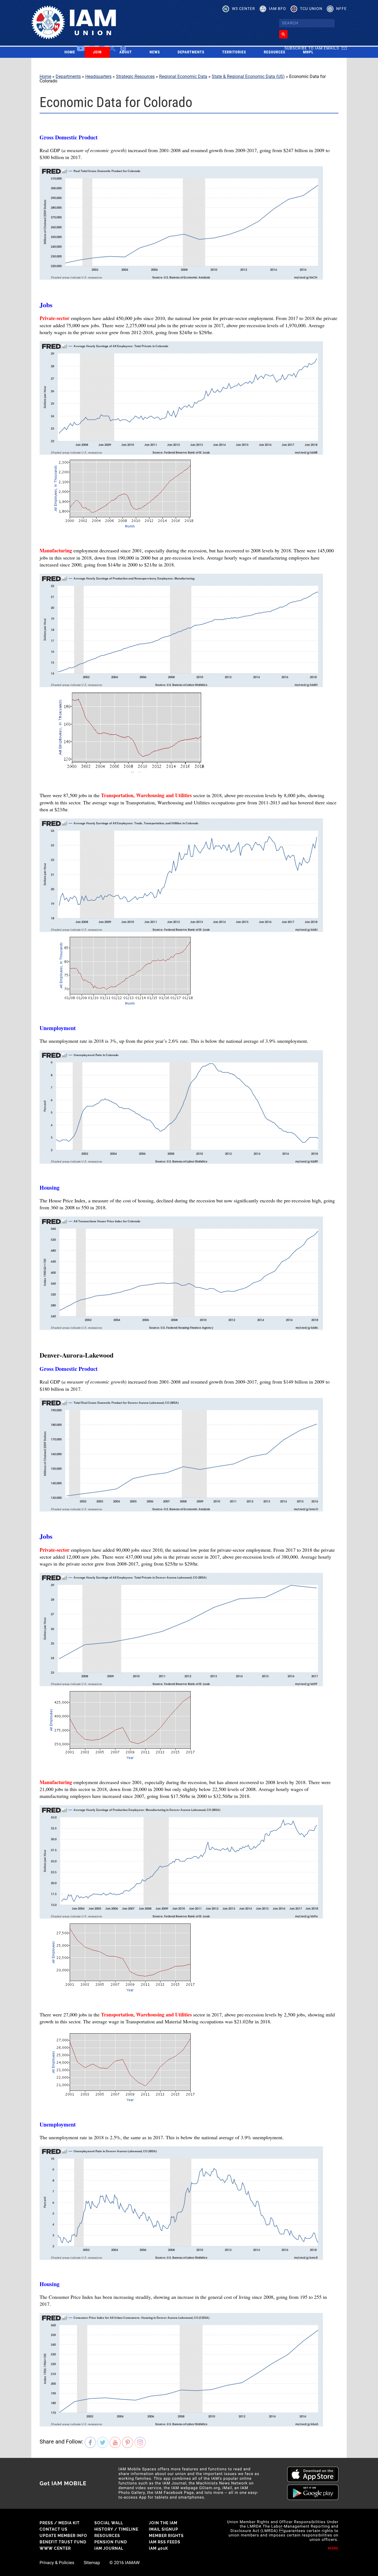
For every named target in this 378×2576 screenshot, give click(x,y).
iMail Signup (164, 2529)
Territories (234, 52)
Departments (191, 52)
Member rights (166, 2536)
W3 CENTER (244, 9)
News (155, 52)
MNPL (308, 52)
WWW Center (55, 2548)
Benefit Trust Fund (63, 2542)
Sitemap (92, 2563)
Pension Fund (111, 2542)
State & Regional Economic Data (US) (248, 76)
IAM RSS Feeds (165, 2542)
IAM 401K (158, 2548)
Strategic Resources (135, 76)
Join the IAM (163, 2523)
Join (97, 52)
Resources (275, 52)
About (125, 52)
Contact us (54, 2529)
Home (70, 52)
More (333, 2548)
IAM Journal (109, 2548)
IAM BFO (278, 9)
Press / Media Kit (60, 2523)
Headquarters (98, 76)
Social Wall (109, 2523)
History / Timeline (116, 2529)
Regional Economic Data (183, 76)
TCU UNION (311, 9)
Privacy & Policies (57, 2563)
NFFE (341, 9)
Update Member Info (63, 2536)
